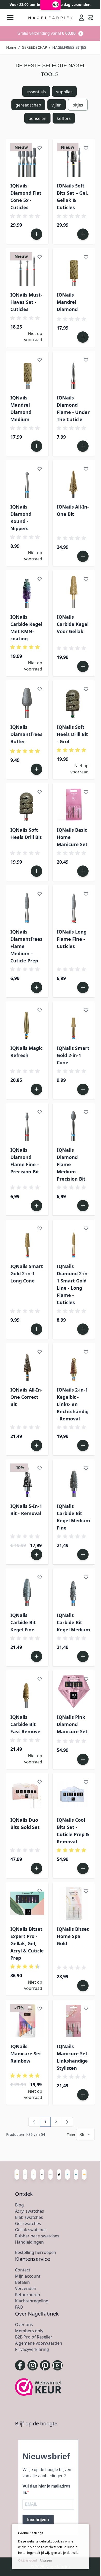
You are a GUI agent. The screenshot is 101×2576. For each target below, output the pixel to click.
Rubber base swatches (37, 2236)
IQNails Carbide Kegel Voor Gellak (73, 624)
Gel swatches (28, 2223)
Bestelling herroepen (36, 2252)
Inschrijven (38, 2520)
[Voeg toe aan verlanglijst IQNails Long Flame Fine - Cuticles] (86, 894)
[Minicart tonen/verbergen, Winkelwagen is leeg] (91, 18)
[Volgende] (67, 2122)
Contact (23, 2270)
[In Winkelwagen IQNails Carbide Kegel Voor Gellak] (83, 666)
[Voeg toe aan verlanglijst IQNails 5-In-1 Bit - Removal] (40, 1468)
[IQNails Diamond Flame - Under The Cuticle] (74, 372)
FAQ (19, 2307)
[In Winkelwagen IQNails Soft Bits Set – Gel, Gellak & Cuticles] (83, 234)
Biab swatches (29, 2217)
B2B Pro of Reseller (34, 2337)
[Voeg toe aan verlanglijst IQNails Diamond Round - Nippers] (40, 469)
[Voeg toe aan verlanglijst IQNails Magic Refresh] (40, 1010)
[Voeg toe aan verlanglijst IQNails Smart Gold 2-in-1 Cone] (86, 1010)
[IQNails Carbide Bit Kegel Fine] (27, 1589)
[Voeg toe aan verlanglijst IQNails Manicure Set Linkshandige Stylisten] (86, 2008)
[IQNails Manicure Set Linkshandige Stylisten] (74, 2021)
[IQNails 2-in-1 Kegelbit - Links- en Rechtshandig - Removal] (74, 1364)
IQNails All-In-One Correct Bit (26, 1397)
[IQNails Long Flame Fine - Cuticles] (74, 906)
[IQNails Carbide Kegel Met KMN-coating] (27, 591)
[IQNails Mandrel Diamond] (74, 269)
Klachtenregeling (32, 2301)
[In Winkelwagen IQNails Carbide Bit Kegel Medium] (83, 1656)
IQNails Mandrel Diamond (67, 302)
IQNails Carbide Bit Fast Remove (25, 1724)
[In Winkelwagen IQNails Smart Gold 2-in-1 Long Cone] (37, 1329)
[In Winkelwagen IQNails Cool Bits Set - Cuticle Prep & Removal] (83, 1868)
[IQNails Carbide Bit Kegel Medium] (74, 1589)
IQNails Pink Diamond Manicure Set (72, 1724)
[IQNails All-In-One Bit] (74, 481)
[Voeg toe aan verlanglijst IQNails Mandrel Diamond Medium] (40, 360)
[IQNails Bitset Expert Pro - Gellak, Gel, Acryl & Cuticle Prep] (27, 1903)
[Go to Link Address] (51, 33)
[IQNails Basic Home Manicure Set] (74, 804)
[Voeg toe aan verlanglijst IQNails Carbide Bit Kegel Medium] (86, 1577)
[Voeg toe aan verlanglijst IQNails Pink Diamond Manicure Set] (86, 1679)
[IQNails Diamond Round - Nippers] (27, 481)
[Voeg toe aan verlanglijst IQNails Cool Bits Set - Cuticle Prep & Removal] (86, 1782)
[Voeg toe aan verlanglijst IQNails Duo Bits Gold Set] (40, 1782)
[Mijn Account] (81, 18)
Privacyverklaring (32, 2349)
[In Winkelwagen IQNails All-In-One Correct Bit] (37, 1445)
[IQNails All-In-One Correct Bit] (27, 1364)
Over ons (24, 2325)
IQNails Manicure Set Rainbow (26, 2054)
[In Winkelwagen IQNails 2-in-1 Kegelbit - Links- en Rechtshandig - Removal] (83, 1445)
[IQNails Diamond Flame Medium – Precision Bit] (74, 1124)
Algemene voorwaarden (39, 2343)
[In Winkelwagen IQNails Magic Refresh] (37, 1089)
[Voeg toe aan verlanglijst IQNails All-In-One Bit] (86, 469)
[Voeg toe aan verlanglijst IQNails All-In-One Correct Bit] (40, 1352)
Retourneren (28, 2295)
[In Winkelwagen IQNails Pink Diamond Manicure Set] (83, 1759)
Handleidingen (29, 2242)
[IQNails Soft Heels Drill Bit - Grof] (74, 701)
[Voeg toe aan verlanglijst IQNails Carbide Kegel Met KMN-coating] (40, 579)
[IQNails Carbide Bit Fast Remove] (27, 1691)
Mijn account (28, 2276)
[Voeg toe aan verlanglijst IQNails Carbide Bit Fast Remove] (40, 1679)
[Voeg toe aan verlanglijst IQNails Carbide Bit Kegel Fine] (40, 1577)
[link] (34, 2122)
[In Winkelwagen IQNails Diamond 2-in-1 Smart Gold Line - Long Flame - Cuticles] (83, 1329)
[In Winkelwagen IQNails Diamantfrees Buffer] (37, 769)
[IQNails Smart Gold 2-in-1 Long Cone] (27, 1241)
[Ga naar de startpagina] (51, 18)
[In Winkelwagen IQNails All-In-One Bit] (83, 556)
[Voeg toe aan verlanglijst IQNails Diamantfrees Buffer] (40, 689)
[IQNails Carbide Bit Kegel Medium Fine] (74, 1480)
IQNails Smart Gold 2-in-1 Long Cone (27, 1273)
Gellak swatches (31, 2230)
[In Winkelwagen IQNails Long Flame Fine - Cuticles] (83, 987)
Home (11, 47)
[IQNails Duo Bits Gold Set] (27, 1794)
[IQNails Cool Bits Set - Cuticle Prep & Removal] (74, 1794)
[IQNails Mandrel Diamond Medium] (27, 372)
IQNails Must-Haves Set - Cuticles (26, 302)
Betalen (22, 2282)
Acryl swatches (30, 2211)
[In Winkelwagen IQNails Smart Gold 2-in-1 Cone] (83, 1089)
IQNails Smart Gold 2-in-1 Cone (73, 1055)
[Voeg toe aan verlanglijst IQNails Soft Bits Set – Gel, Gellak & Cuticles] (86, 148)
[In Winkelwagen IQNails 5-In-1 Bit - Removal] (37, 1555)
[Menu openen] (10, 18)
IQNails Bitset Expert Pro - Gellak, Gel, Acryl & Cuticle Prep (27, 1943)
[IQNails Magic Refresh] (27, 1022)
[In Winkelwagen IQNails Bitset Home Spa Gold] (83, 1986)
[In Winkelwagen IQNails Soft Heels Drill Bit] (37, 871)
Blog (19, 2205)
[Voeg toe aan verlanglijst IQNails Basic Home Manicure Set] (86, 792)
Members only (29, 2331)
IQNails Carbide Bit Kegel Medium (73, 1622)
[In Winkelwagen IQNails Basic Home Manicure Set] (83, 871)
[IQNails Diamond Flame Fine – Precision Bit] (27, 1124)
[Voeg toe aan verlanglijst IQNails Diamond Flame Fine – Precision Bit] (40, 1112)
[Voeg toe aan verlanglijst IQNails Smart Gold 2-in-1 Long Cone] (40, 1228)
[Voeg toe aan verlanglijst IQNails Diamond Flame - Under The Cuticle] (86, 360)
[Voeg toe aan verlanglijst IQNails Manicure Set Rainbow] (40, 2008)
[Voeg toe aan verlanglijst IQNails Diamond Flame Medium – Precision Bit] (86, 1112)
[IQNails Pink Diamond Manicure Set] (74, 1691)
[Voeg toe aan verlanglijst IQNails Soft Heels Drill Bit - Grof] (86, 689)
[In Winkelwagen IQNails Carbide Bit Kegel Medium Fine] (83, 1555)
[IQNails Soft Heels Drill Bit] (27, 804)
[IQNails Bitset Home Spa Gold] (74, 1903)
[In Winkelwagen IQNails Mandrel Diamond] (83, 337)
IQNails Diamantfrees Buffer (26, 734)
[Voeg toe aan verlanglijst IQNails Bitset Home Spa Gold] (86, 1891)
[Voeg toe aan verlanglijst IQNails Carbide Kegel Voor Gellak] (86, 579)
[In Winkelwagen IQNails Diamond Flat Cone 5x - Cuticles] (37, 234)
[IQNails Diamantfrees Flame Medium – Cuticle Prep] (27, 906)
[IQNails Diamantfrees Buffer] (27, 701)
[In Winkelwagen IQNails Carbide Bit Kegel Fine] (37, 1656)
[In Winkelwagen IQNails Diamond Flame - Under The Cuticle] (83, 446)
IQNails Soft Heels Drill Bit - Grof (72, 734)
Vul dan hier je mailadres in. (46, 2489)
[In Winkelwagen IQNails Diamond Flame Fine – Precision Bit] (37, 1206)
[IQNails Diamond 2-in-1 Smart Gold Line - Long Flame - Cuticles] (74, 1241)
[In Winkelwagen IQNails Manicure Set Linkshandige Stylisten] (83, 2095)
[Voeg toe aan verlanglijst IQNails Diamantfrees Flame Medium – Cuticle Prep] (40, 894)
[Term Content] (81, 33)
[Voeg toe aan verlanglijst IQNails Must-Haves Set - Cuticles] (40, 257)
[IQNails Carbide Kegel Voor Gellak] (74, 591)
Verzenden (26, 2288)
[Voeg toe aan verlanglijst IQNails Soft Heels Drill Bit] (40, 792)
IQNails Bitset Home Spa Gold (73, 1936)
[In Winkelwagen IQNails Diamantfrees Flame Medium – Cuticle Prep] (37, 987)
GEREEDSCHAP (34, 47)
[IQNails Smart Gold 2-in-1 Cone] (74, 1022)
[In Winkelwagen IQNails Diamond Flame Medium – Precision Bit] (83, 1206)
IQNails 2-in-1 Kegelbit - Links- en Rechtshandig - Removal (73, 1404)
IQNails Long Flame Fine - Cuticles (72, 939)
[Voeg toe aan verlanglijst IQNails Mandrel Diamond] (86, 257)
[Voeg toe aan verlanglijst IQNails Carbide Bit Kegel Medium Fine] (86, 1468)
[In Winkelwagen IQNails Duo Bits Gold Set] (37, 1868)
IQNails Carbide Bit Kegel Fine (23, 1622)
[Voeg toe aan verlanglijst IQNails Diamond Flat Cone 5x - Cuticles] (40, 148)
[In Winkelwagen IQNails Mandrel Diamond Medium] (37, 446)
